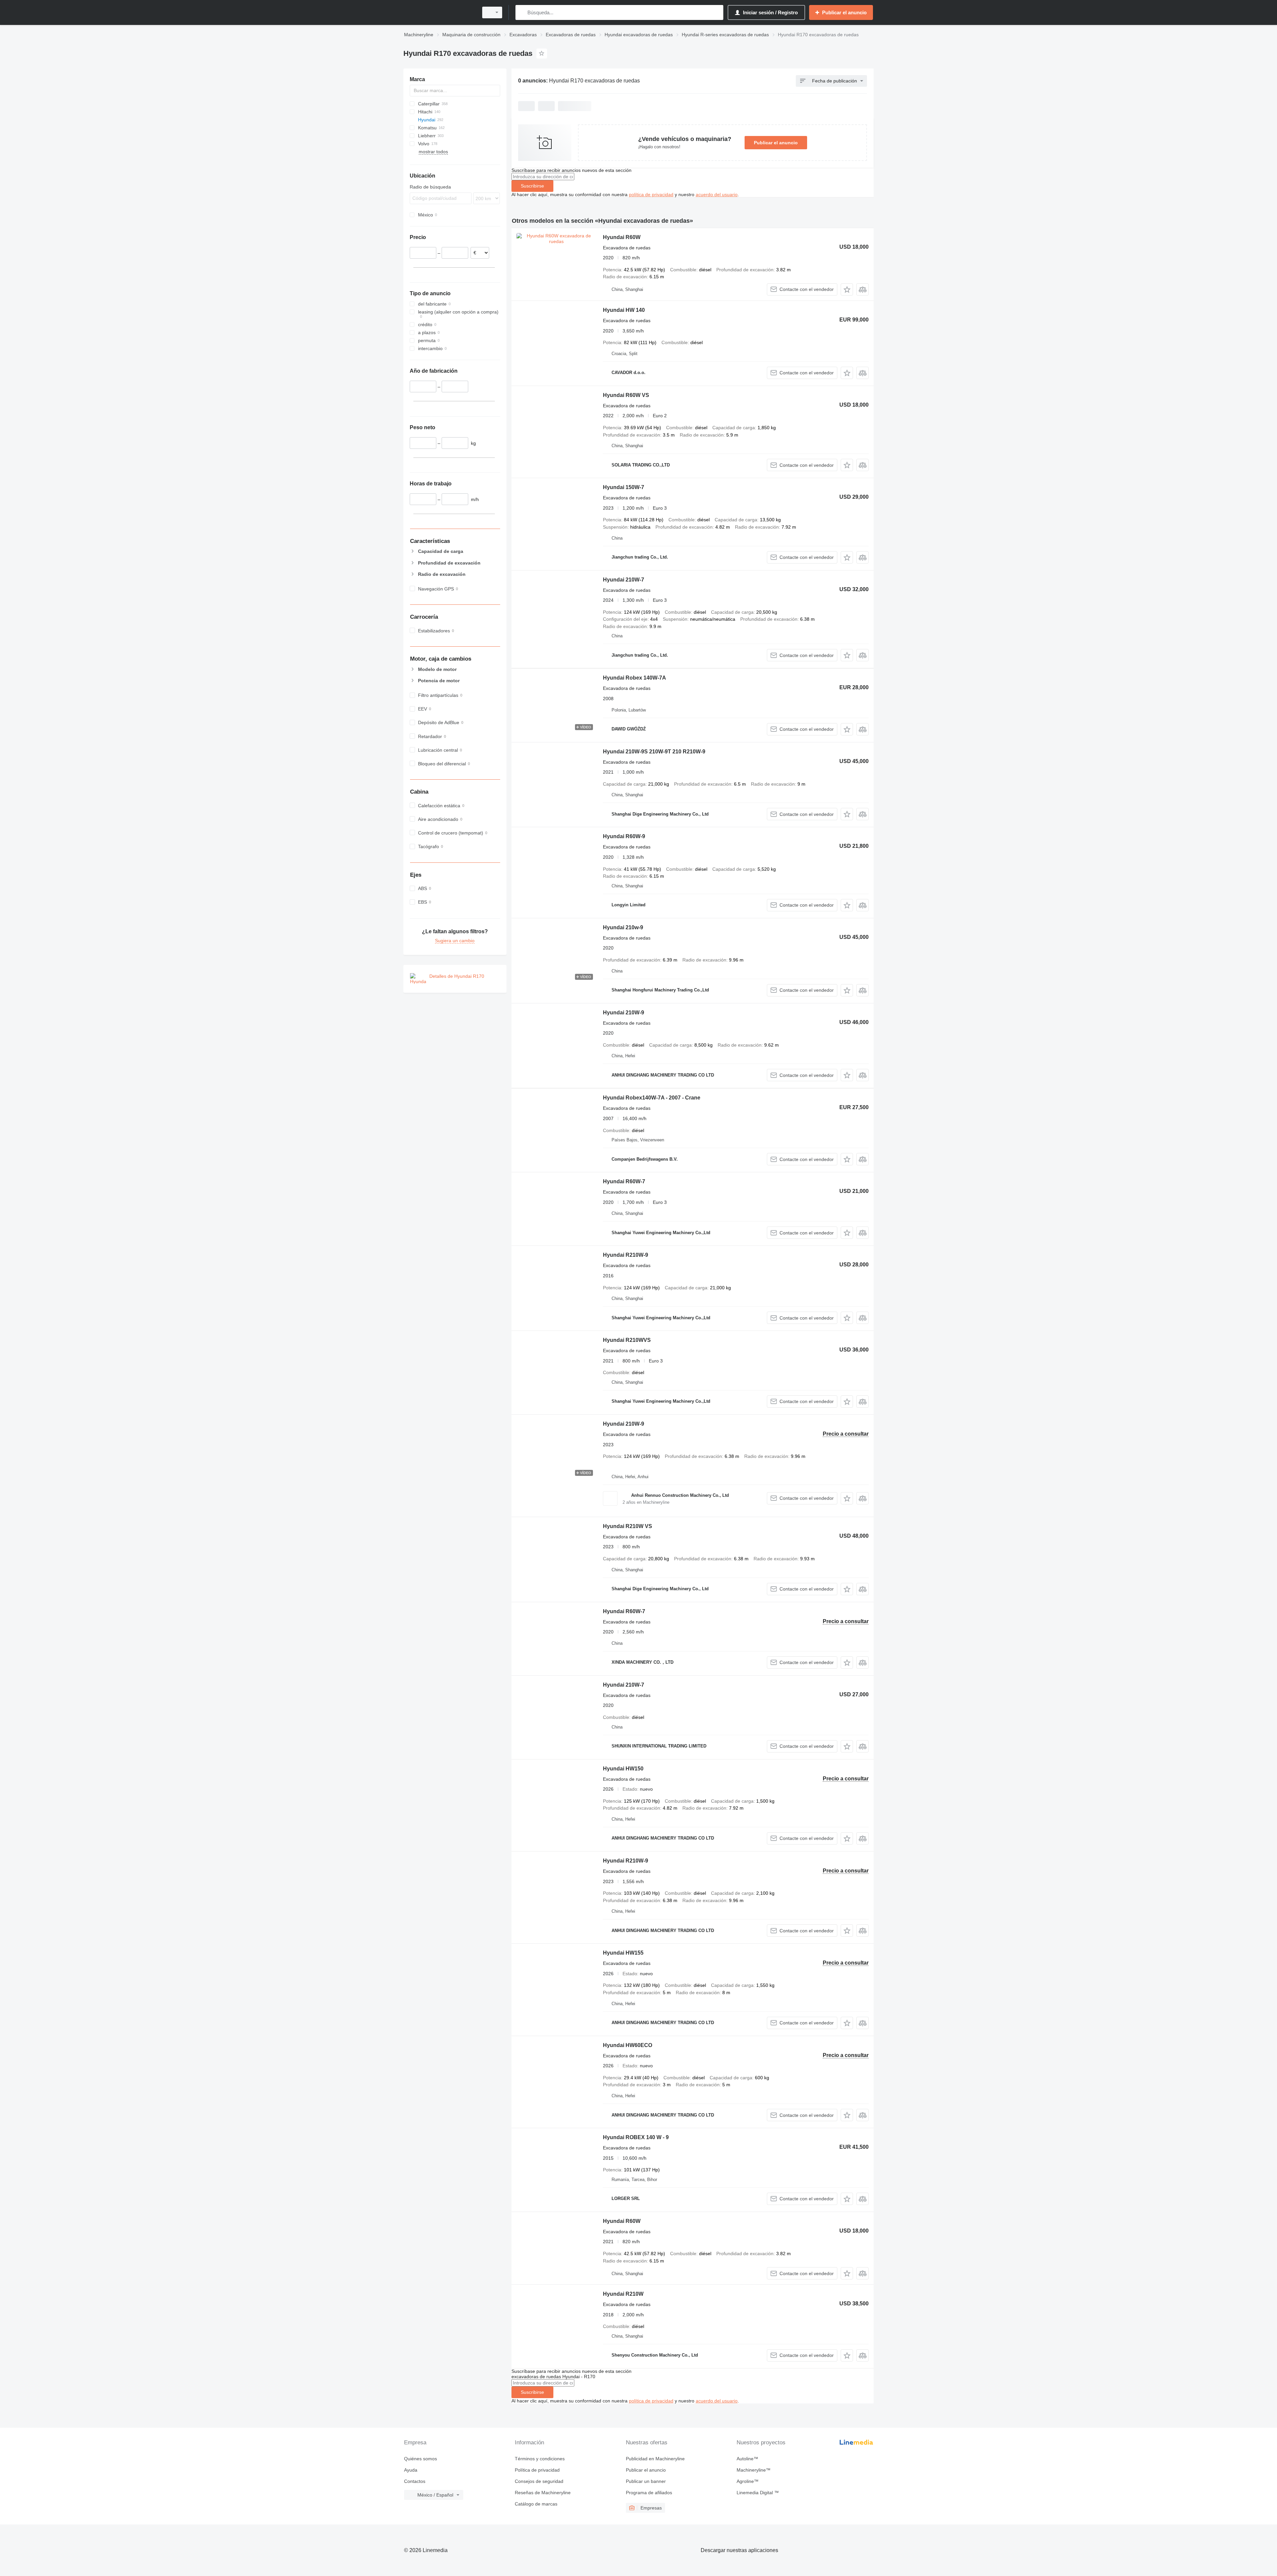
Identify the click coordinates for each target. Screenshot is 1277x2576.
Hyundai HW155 (623, 1953)
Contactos (415, 2481)
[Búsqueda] (522, 12)
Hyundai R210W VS (628, 1526)
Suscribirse (532, 186)
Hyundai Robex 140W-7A (635, 678)
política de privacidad (651, 194)
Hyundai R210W (623, 2294)
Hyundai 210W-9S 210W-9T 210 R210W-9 (654, 752)
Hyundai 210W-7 (624, 580)
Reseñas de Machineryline (543, 2493)
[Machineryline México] (439, 12)
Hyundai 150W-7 (624, 487)
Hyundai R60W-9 (624, 836)
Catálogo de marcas (536, 2504)
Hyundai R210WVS (627, 1340)
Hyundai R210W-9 (626, 1255)
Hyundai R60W (622, 237)
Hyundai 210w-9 (623, 927)
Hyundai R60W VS (626, 395)
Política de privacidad (537, 2470)
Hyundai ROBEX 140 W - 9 (636, 2137)
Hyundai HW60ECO (628, 2045)
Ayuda (411, 2470)
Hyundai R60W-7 (624, 1181)
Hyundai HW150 (623, 1769)
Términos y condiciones (540, 2459)
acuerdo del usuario (717, 194)
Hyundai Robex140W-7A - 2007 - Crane (652, 1098)
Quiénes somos (421, 2459)
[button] (847, 289)
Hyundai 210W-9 (624, 1013)
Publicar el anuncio (776, 143)
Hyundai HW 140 (624, 310)
